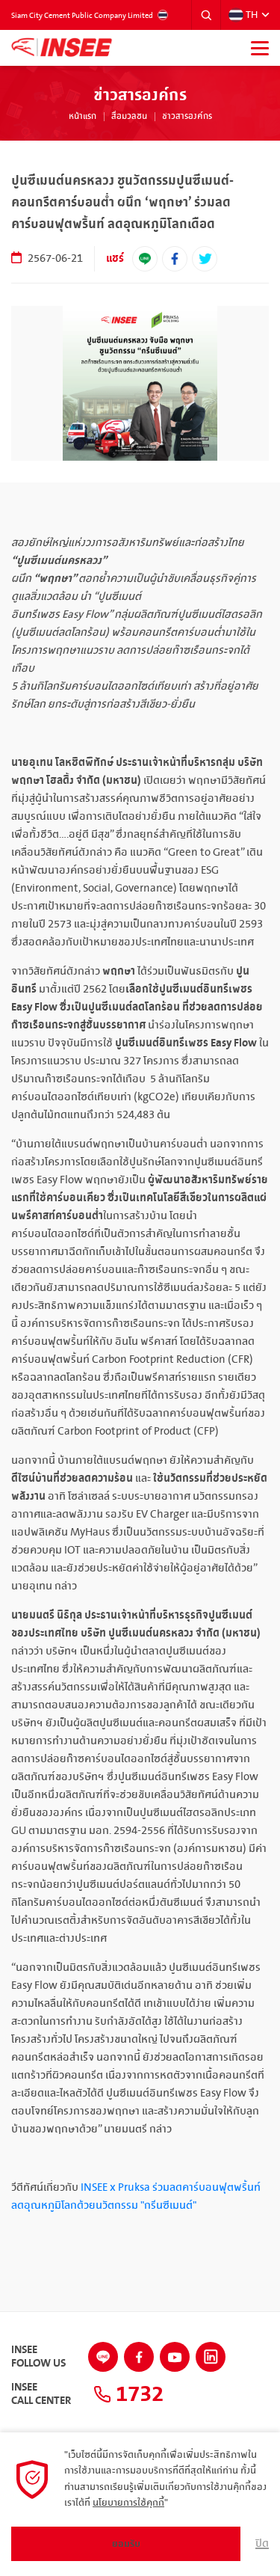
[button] (206, 15)
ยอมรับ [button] (126, 2544)
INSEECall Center (41, 2394)
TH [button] (252, 15)
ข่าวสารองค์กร (187, 117)
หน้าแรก (83, 117)
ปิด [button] (262, 2544)
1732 (137, 2394)
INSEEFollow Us (38, 2357)
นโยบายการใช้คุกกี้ (128, 2503)
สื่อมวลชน (129, 117)
